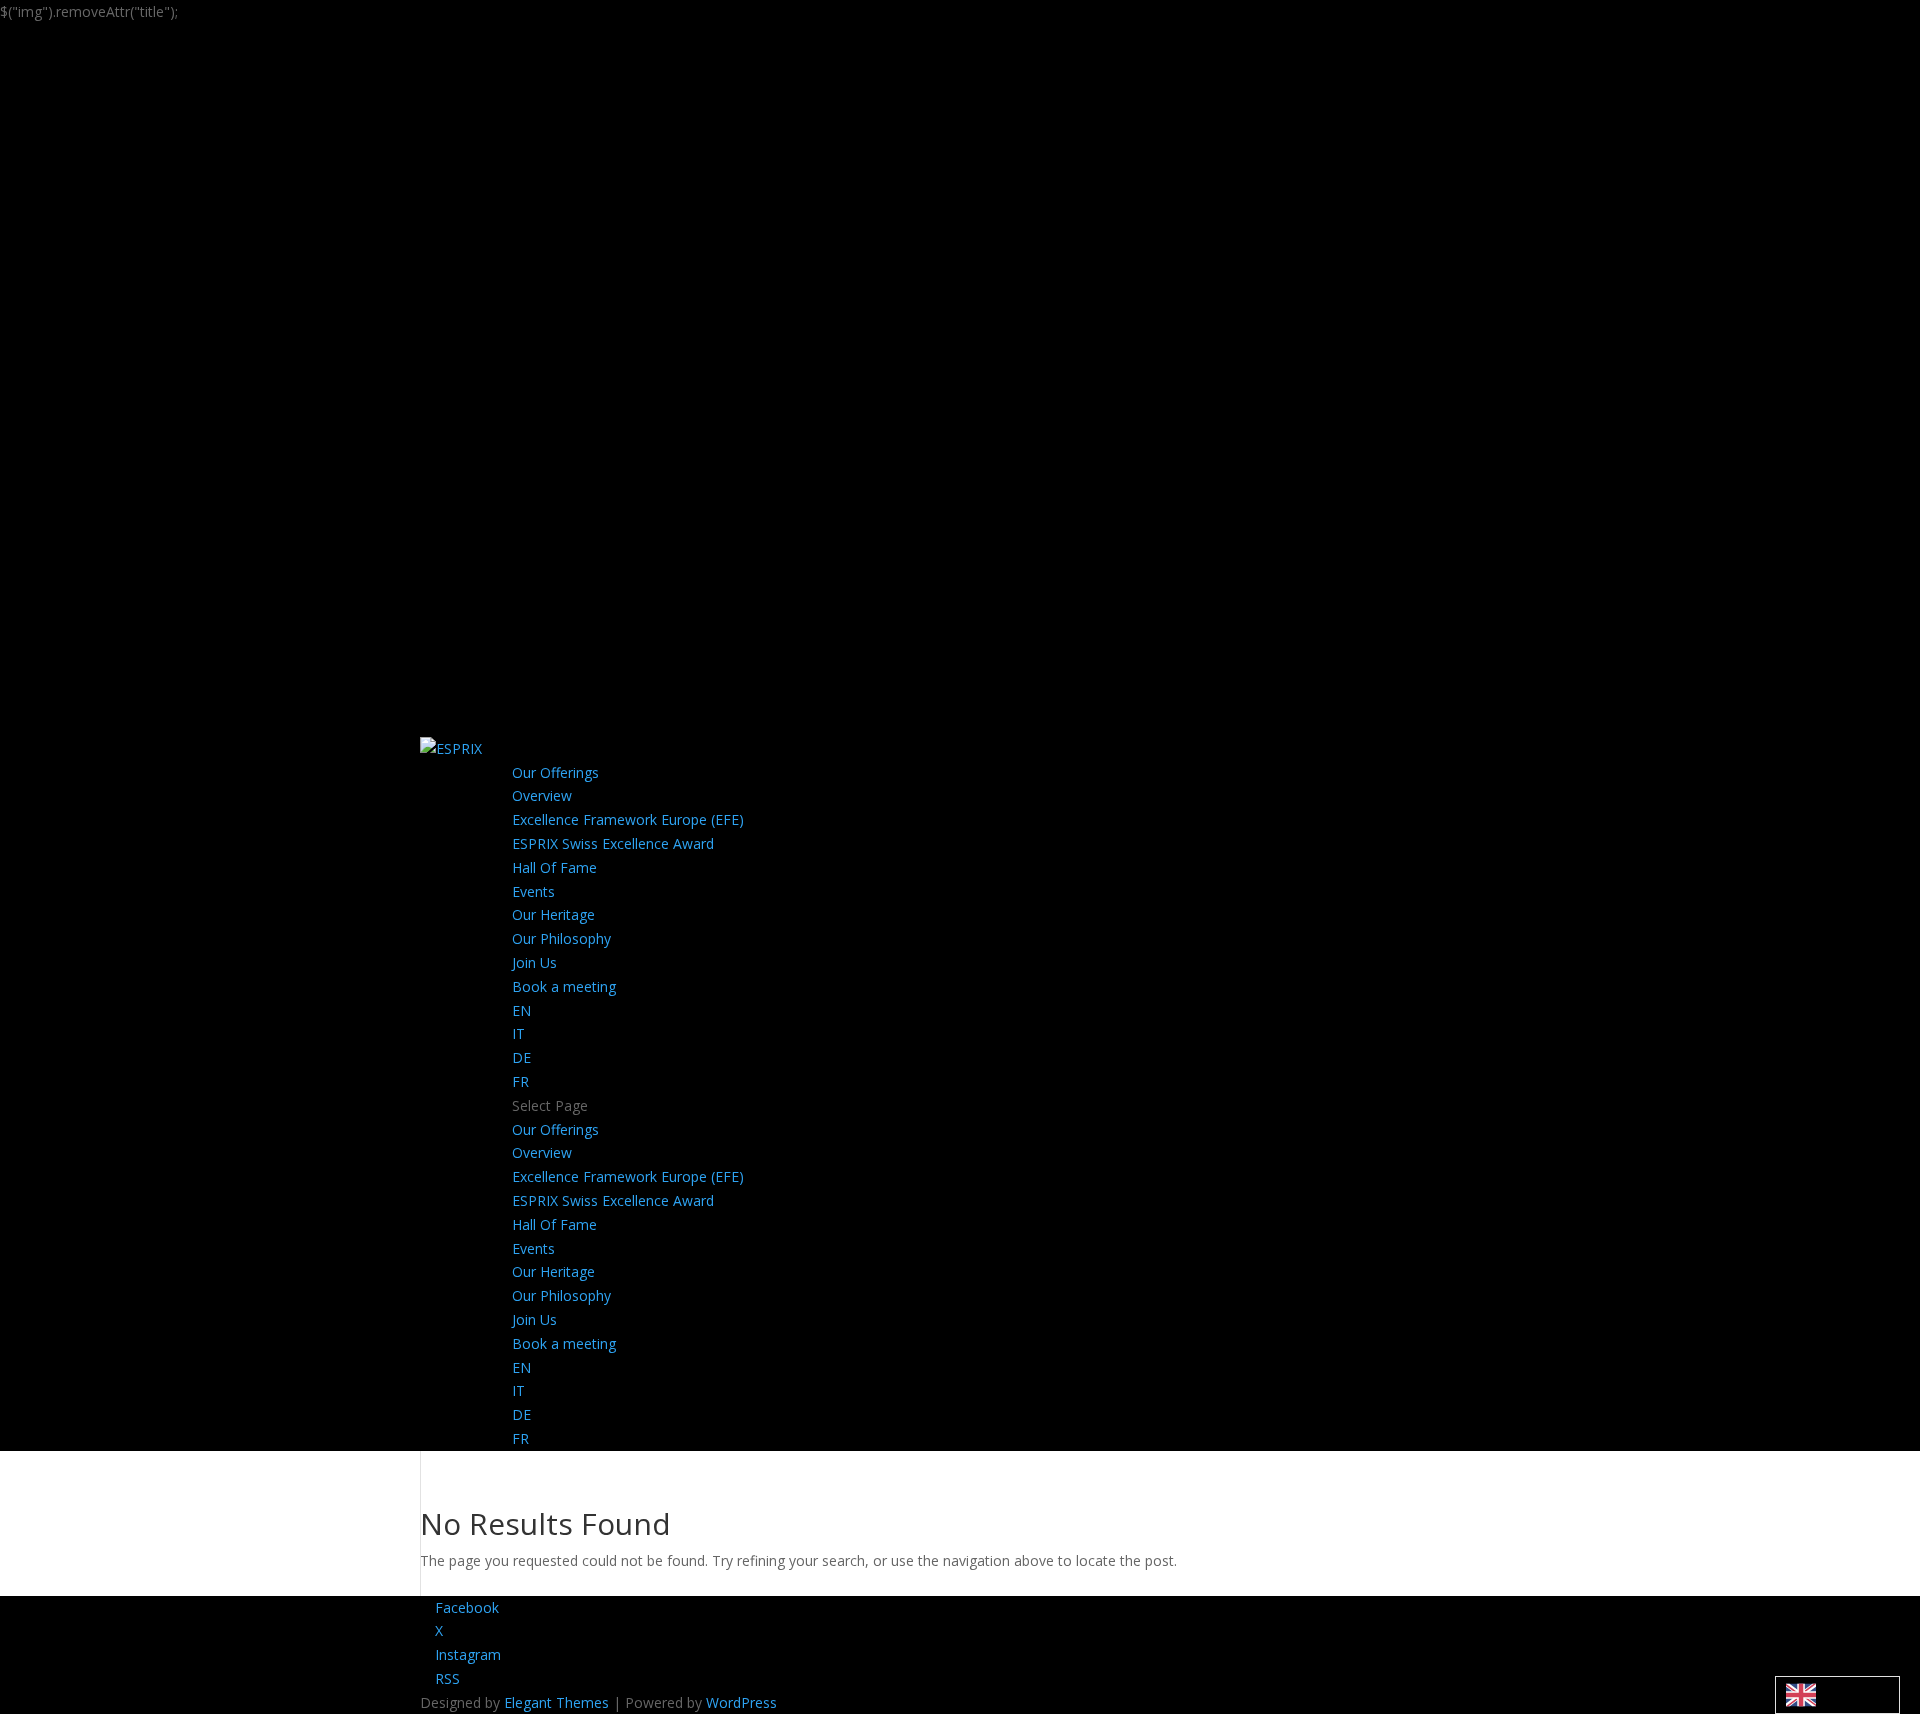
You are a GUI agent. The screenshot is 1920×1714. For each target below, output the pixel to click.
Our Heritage (553, 914)
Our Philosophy (561, 938)
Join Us (534, 962)
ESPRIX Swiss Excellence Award (613, 843)
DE (521, 1057)
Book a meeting (564, 986)
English (1837, 1694)
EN (521, 1010)
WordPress (741, 1702)
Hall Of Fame (554, 867)
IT (518, 1033)
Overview (542, 795)
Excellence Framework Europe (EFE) (628, 819)
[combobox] (1837, 1695)
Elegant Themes (556, 1702)
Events (533, 891)
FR (520, 1081)
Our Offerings (555, 772)
